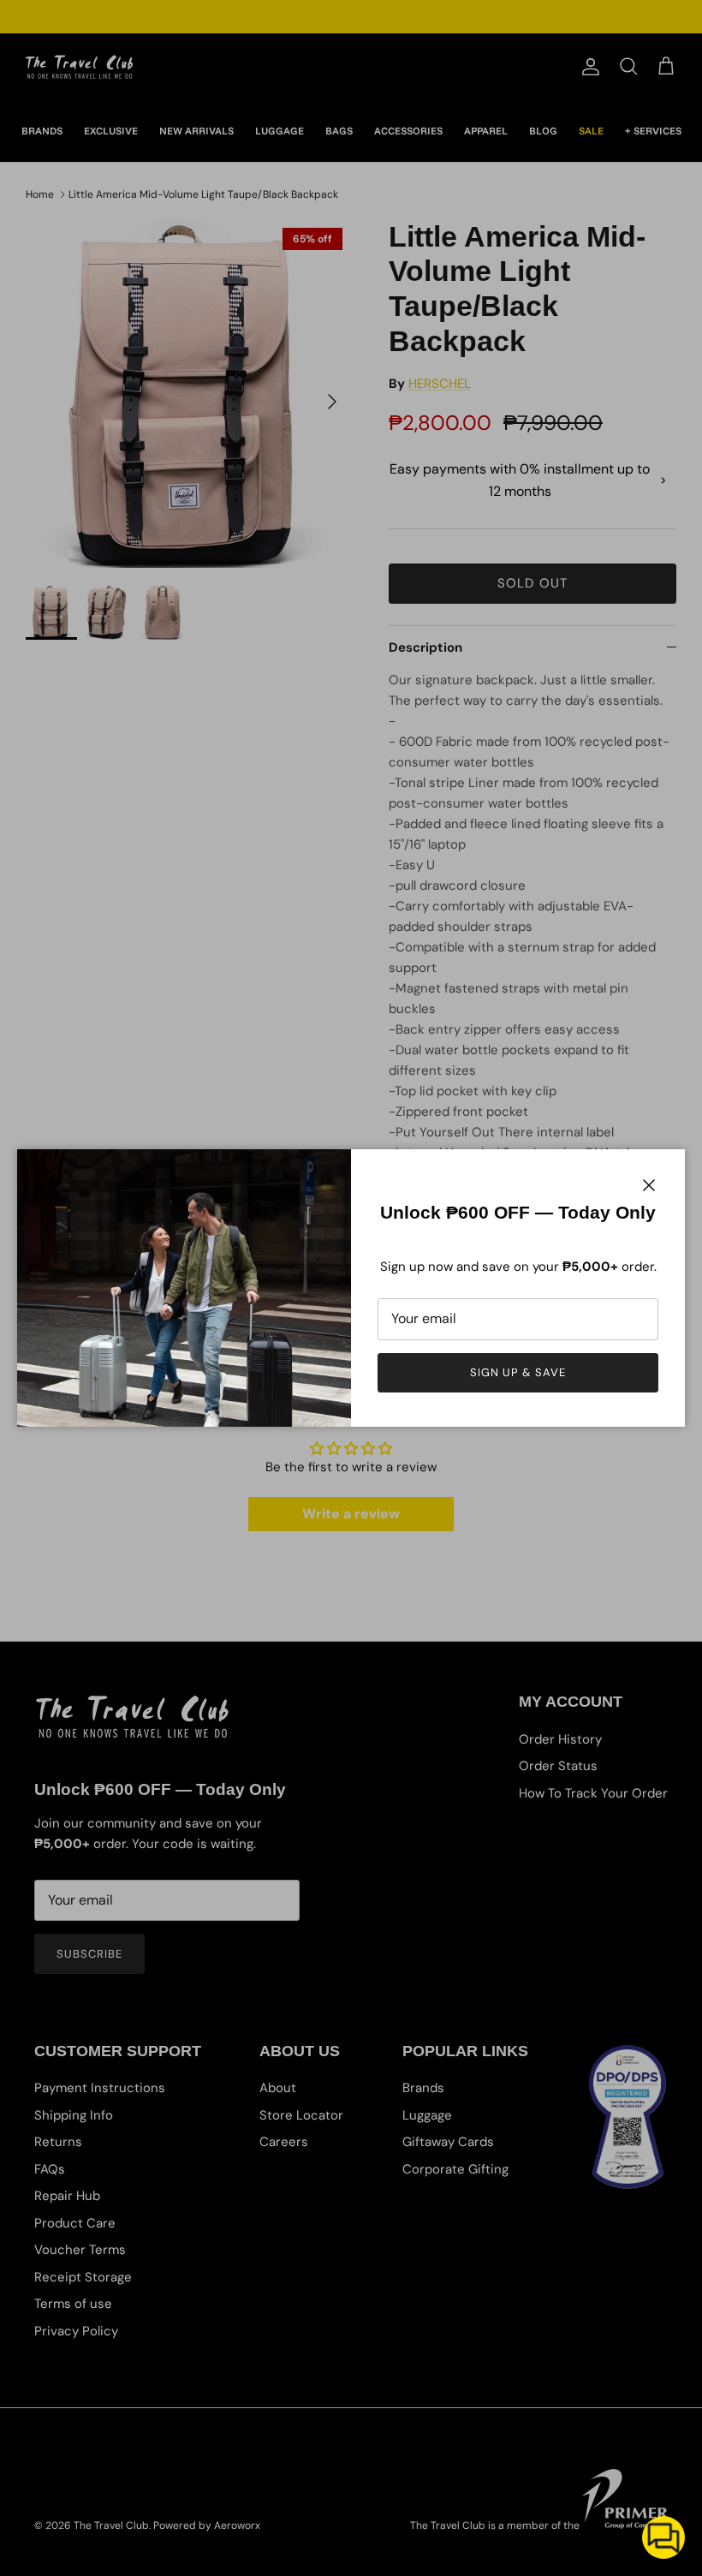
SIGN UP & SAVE (518, 1372)
